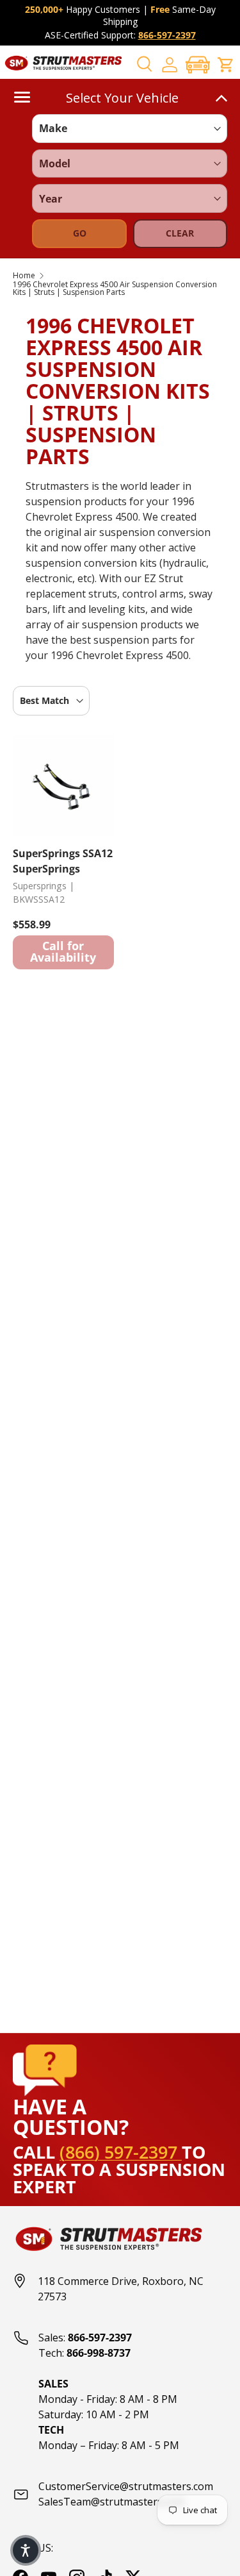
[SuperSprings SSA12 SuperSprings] (63, 785)
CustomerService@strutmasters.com (126, 2486)
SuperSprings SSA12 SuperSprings (63, 861)
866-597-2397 (167, 35)
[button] (198, 64)
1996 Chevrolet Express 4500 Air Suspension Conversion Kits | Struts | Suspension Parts (115, 289)
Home (24, 276)
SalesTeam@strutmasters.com (111, 2502)
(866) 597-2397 (121, 2152)
